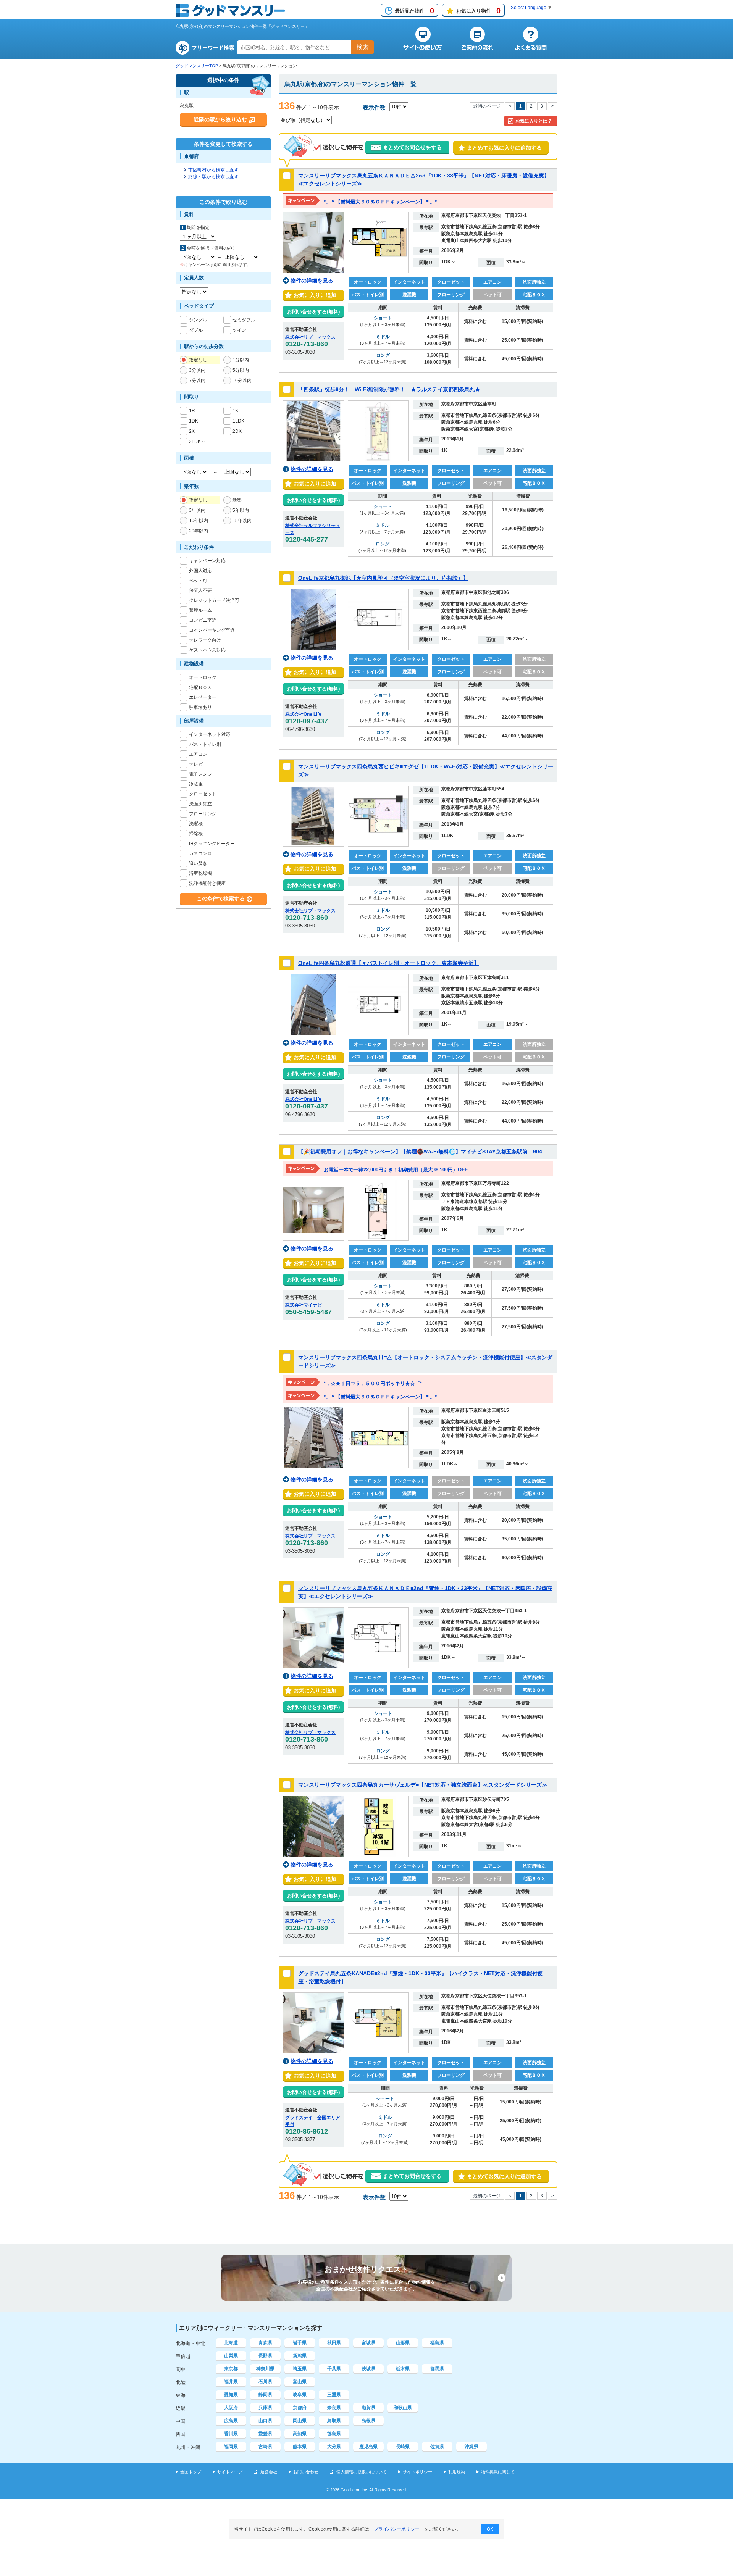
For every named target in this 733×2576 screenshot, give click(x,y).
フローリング (203, 814)
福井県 (231, 2382)
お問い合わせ (306, 2472)
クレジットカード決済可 (214, 600)
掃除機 (196, 834)
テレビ (196, 764)
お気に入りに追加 (313, 295)
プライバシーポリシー (397, 2529)
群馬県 (437, 2369)
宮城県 (368, 2343)
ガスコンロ (200, 853)
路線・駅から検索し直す (213, 177)
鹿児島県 (368, 2447)
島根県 (368, 2421)
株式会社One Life (303, 714)
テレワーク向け (205, 640)
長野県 (265, 2356)
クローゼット (203, 794)
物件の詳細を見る (312, 281)
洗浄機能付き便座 (207, 883)
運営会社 (269, 2472)
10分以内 (242, 381)
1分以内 (241, 360)
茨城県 (368, 2369)
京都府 (300, 2408)
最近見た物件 (414, 11)
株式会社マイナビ (304, 1305)
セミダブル (244, 320)
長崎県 (403, 2447)
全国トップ (191, 2472)
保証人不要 (200, 590)
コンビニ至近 (203, 620)
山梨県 (231, 2356)
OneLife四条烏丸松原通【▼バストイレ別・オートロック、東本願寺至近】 (389, 963)
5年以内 (241, 510)
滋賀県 (368, 2408)
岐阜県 (300, 2395)
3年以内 (197, 510)
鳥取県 (334, 2421)
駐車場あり (200, 707)
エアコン (198, 754)
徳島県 (334, 2434)
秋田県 (334, 2343)
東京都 (231, 2369)
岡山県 (300, 2421)
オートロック (203, 677)
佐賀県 (437, 2447)
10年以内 (199, 521)
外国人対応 (200, 571)
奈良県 (334, 2408)
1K (235, 411)
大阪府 (231, 2408)
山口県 (265, 2421)
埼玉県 (300, 2369)
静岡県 (265, 2395)
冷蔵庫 (196, 784)
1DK (194, 421)
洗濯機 (196, 824)
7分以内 (197, 381)
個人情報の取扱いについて (362, 2472)
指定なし (198, 360)
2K (192, 431)
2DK (237, 431)
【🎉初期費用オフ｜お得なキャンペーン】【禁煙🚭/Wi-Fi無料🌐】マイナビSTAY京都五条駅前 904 (420, 1152)
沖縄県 (471, 2447)
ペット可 (198, 581)
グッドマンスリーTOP (197, 66)
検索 (363, 47)
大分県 (334, 2447)
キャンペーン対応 (207, 561)
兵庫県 (265, 2408)
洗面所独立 (200, 804)
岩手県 (300, 2343)
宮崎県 (265, 2447)
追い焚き (198, 863)
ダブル (196, 330)
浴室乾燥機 (200, 873)
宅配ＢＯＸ (200, 687)
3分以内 (197, 370)
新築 (237, 500)
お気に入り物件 (478, 11)
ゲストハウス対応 (207, 650)
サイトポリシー (417, 2472)
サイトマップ (230, 2472)
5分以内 (241, 370)
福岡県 (231, 2447)
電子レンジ (200, 774)
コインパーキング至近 (212, 630)
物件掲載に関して (498, 2472)
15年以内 (242, 521)
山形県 (403, 2343)
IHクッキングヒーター (212, 844)
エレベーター (203, 697)
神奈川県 (265, 2369)
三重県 (334, 2395)
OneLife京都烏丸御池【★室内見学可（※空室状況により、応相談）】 (383, 578)
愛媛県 (265, 2434)
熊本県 (300, 2447)
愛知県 (231, 2395)
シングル (198, 320)
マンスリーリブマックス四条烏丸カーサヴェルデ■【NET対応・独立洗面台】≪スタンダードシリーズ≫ (423, 1785)
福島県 (437, 2343)
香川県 (231, 2434)
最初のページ (487, 106)
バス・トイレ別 (205, 744)
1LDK (238, 421)
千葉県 (334, 2369)
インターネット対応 (210, 734)
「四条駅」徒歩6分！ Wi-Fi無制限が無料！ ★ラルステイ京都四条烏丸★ (389, 389)
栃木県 (403, 2369)
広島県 (231, 2421)
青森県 (265, 2343)
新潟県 (300, 2356)
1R (192, 411)
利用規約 (457, 2472)
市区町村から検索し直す (213, 170)
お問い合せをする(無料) (313, 312)
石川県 (265, 2382)
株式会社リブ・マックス (310, 337)
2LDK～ (197, 442)
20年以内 (199, 531)
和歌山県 (403, 2408)
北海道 (231, 2343)
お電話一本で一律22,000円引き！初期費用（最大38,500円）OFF (396, 1170)
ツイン (239, 330)
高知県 (300, 2434)
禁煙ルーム (200, 610)
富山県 (300, 2382)
